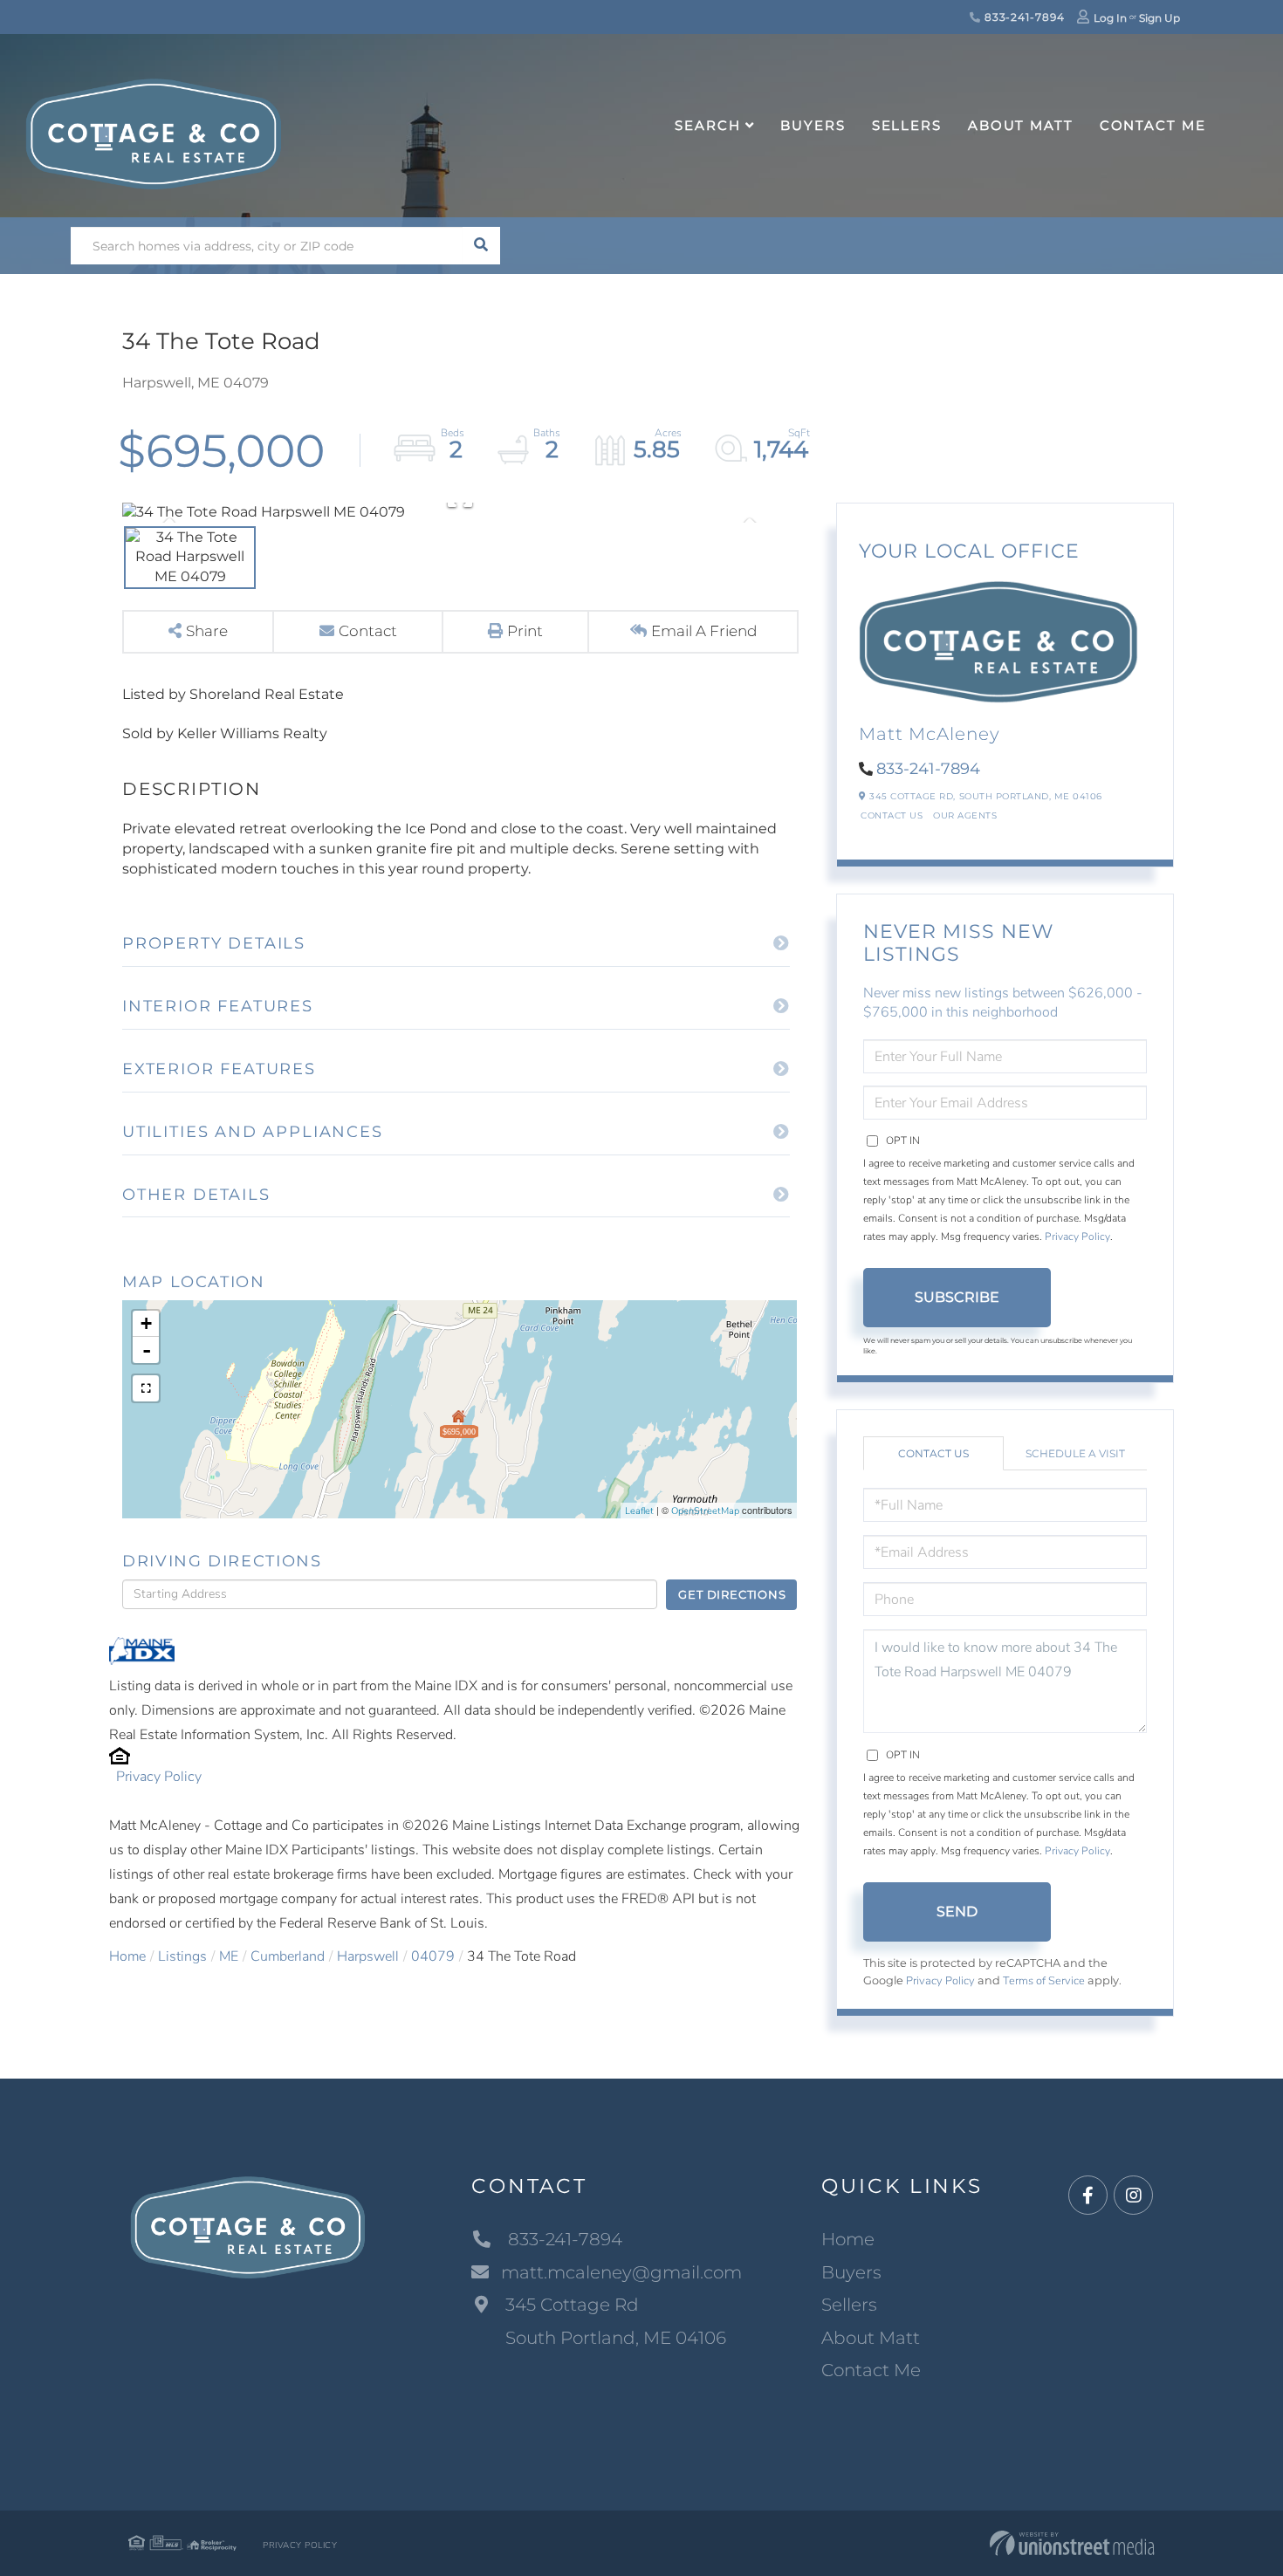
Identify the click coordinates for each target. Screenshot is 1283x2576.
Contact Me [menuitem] (1153, 125)
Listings (182, 1956)
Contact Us (892, 815)
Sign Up (1160, 18)
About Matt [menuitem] (1021, 125)
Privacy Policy (159, 1777)
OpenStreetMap (705, 1511)
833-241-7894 (1022, 17)
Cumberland (288, 1956)
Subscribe (957, 1297)
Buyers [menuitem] (813, 125)
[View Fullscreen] (146, 1388)
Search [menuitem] (707, 125)
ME (229, 1956)
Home (127, 1956)
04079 (433, 1956)
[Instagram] (1133, 2196)
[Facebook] (1088, 2196)
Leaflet (639, 1511)
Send (957, 1911)
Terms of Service (1044, 1981)
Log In (1110, 18)
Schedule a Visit (1075, 1453)
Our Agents (965, 815)
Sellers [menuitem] (907, 125)
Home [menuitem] (848, 2239)
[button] (481, 246)
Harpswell (368, 1956)
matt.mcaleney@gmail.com (621, 2272)
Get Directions (732, 1594)
